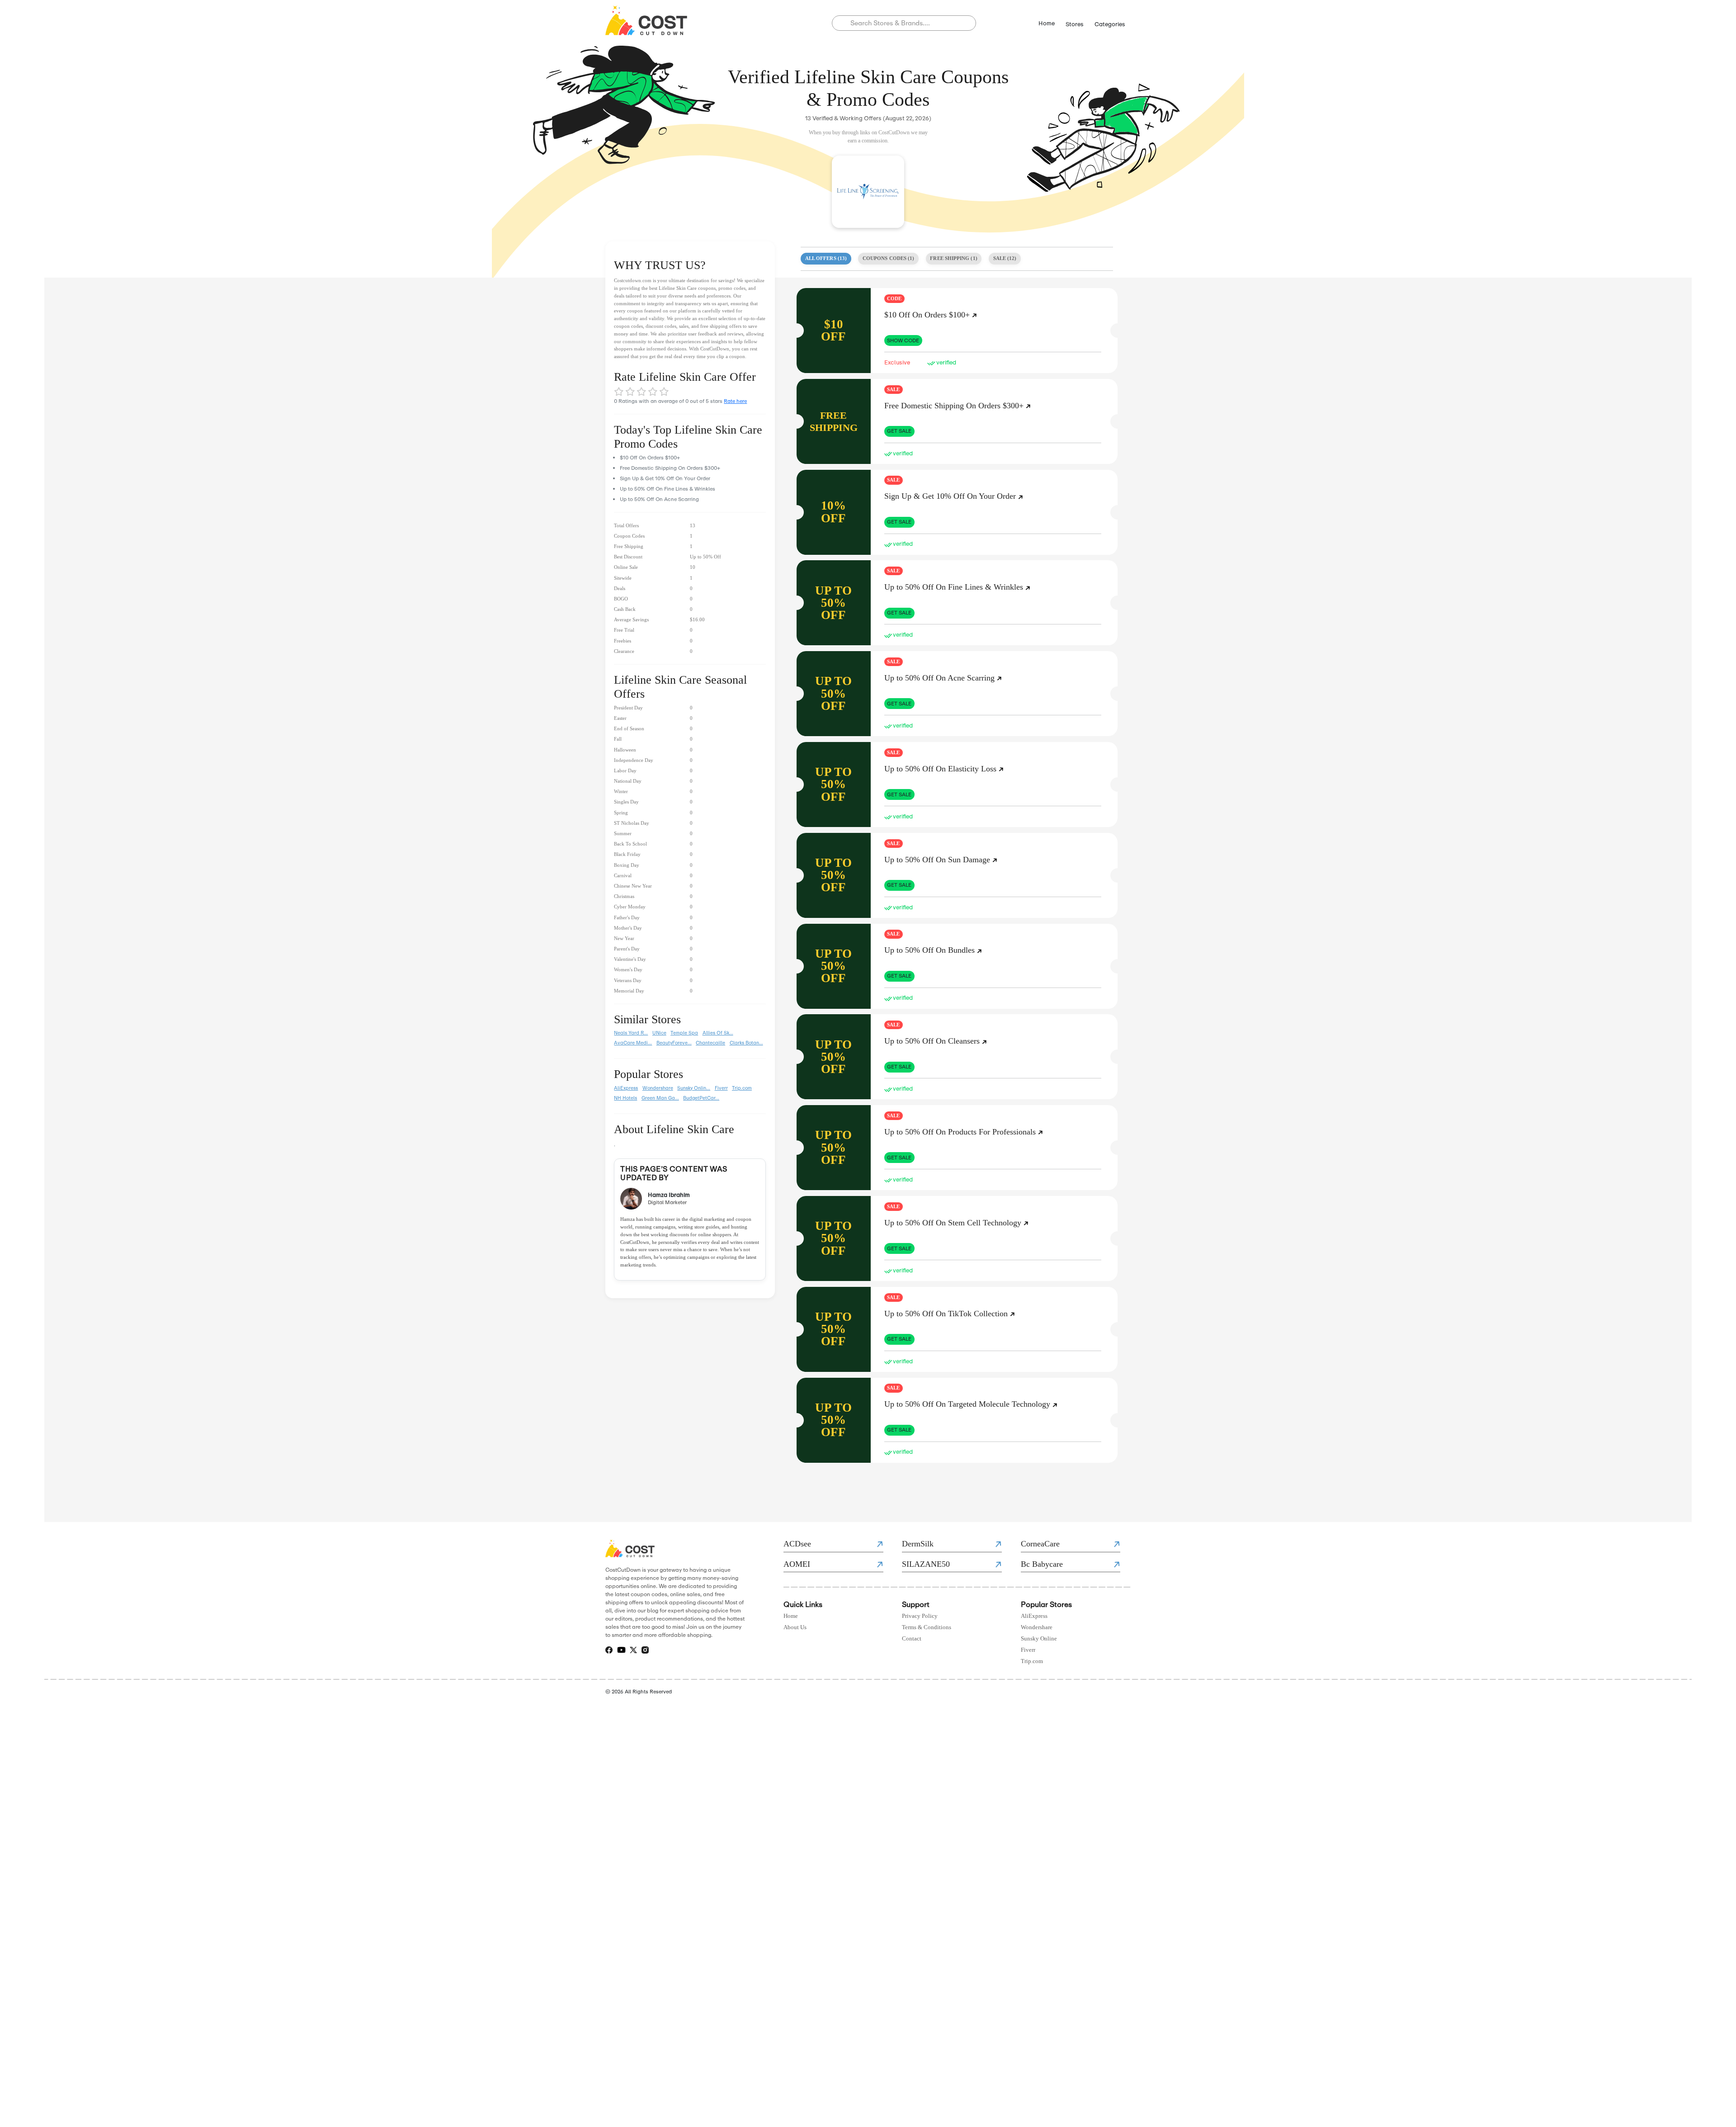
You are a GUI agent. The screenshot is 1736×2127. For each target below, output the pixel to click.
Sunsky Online (1039, 1639)
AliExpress (626, 1088)
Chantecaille (710, 1043)
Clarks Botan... (746, 1043)
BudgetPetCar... (701, 1098)
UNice (659, 1033)
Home (1047, 23)
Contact (912, 1639)
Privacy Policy (920, 1616)
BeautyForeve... (674, 1043)
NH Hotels (625, 1098)
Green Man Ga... (660, 1098)
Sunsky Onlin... (694, 1088)
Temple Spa (684, 1033)
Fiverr (721, 1088)
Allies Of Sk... (718, 1033)
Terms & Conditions (927, 1627)
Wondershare (658, 1088)
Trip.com (742, 1088)
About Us (795, 1627)
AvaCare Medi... (633, 1043)
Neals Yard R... (631, 1033)
